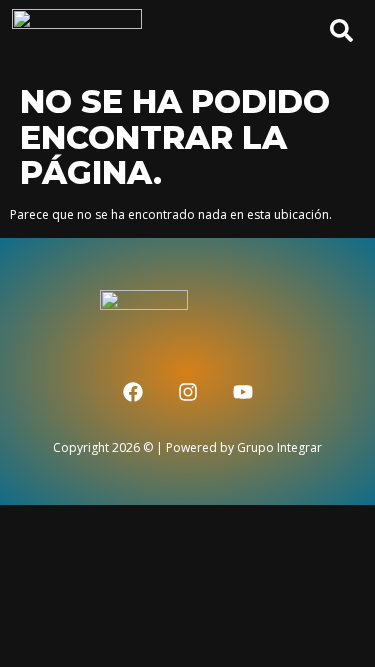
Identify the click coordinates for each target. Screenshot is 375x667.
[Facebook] (133, 392)
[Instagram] (188, 392)
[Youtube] (243, 392)
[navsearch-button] (333, 38)
